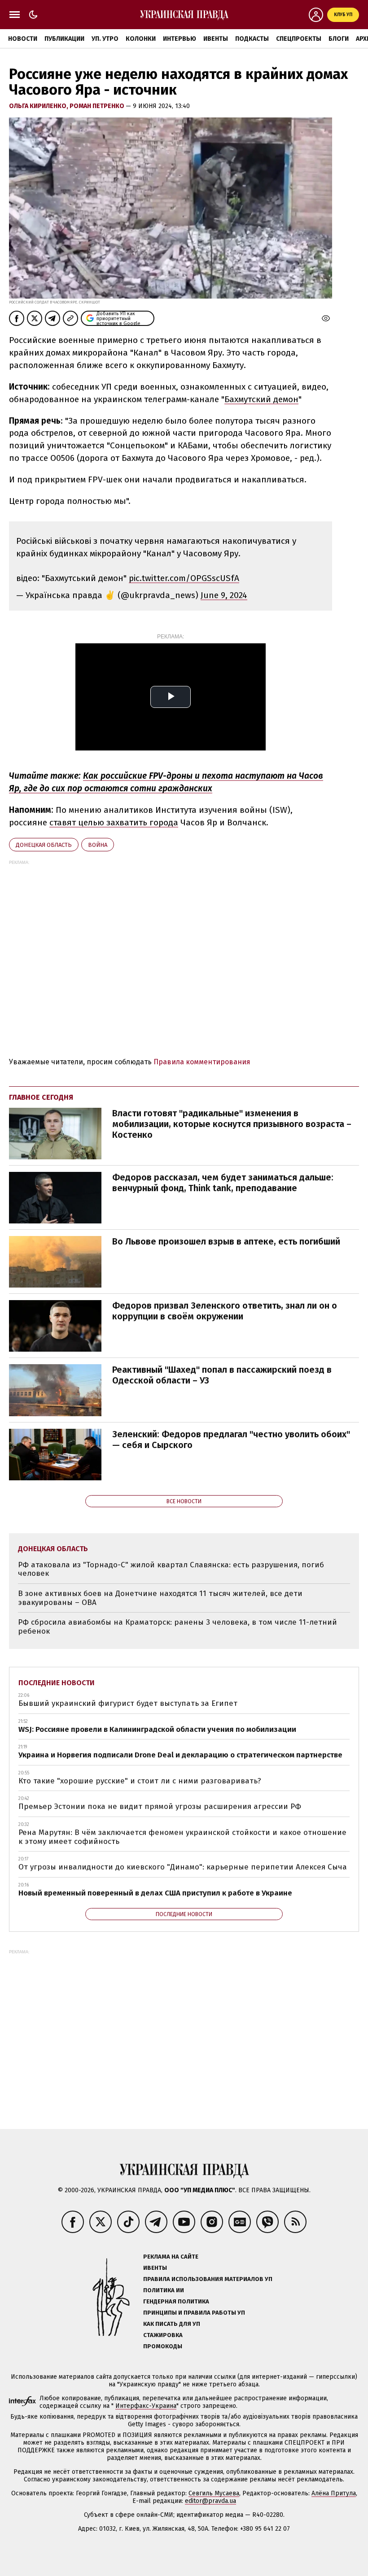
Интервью (180, 39)
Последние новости (57, 1683)
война (98, 845)
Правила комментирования (202, 1062)
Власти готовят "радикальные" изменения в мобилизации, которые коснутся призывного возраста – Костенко (232, 1124)
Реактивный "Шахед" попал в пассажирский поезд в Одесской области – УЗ (222, 1375)
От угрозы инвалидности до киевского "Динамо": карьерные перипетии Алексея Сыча (183, 1867)
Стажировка (163, 2335)
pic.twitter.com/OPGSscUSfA (184, 578)
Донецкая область (44, 845)
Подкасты (252, 39)
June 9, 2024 (224, 595)
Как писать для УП (172, 2324)
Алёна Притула (334, 2493)
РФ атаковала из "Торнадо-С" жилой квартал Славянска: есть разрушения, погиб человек (171, 1569)
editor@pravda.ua (210, 2501)
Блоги (339, 39)
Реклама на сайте (171, 2257)
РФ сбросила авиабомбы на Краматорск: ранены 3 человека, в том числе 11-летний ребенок (177, 1627)
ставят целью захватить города (114, 822)
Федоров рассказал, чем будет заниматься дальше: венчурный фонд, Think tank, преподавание (223, 1183)
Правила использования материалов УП (208, 2279)
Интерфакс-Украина (146, 2406)
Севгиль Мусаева (214, 2493)
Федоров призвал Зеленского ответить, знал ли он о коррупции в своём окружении (225, 1311)
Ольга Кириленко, (39, 106)
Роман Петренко (98, 106)
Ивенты (216, 39)
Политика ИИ (164, 2290)
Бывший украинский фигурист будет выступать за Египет (128, 1703)
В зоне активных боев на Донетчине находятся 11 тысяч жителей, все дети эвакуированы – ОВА (160, 1598)
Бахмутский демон (261, 399)
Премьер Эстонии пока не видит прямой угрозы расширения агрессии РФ (160, 1806)
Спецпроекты (299, 39)
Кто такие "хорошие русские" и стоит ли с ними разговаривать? (140, 1781)
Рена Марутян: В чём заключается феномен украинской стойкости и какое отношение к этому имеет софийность (182, 1837)
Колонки (141, 39)
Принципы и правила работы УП (194, 2313)
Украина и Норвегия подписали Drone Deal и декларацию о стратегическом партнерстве (180, 1755)
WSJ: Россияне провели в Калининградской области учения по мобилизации (157, 1729)
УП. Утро (105, 39)
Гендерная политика (176, 2301)
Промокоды (163, 2346)
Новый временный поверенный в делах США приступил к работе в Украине (155, 1893)
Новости (23, 39)
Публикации (64, 39)
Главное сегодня (41, 1097)
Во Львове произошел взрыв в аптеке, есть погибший (226, 1241)
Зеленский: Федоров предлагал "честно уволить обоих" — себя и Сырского (231, 1440)
